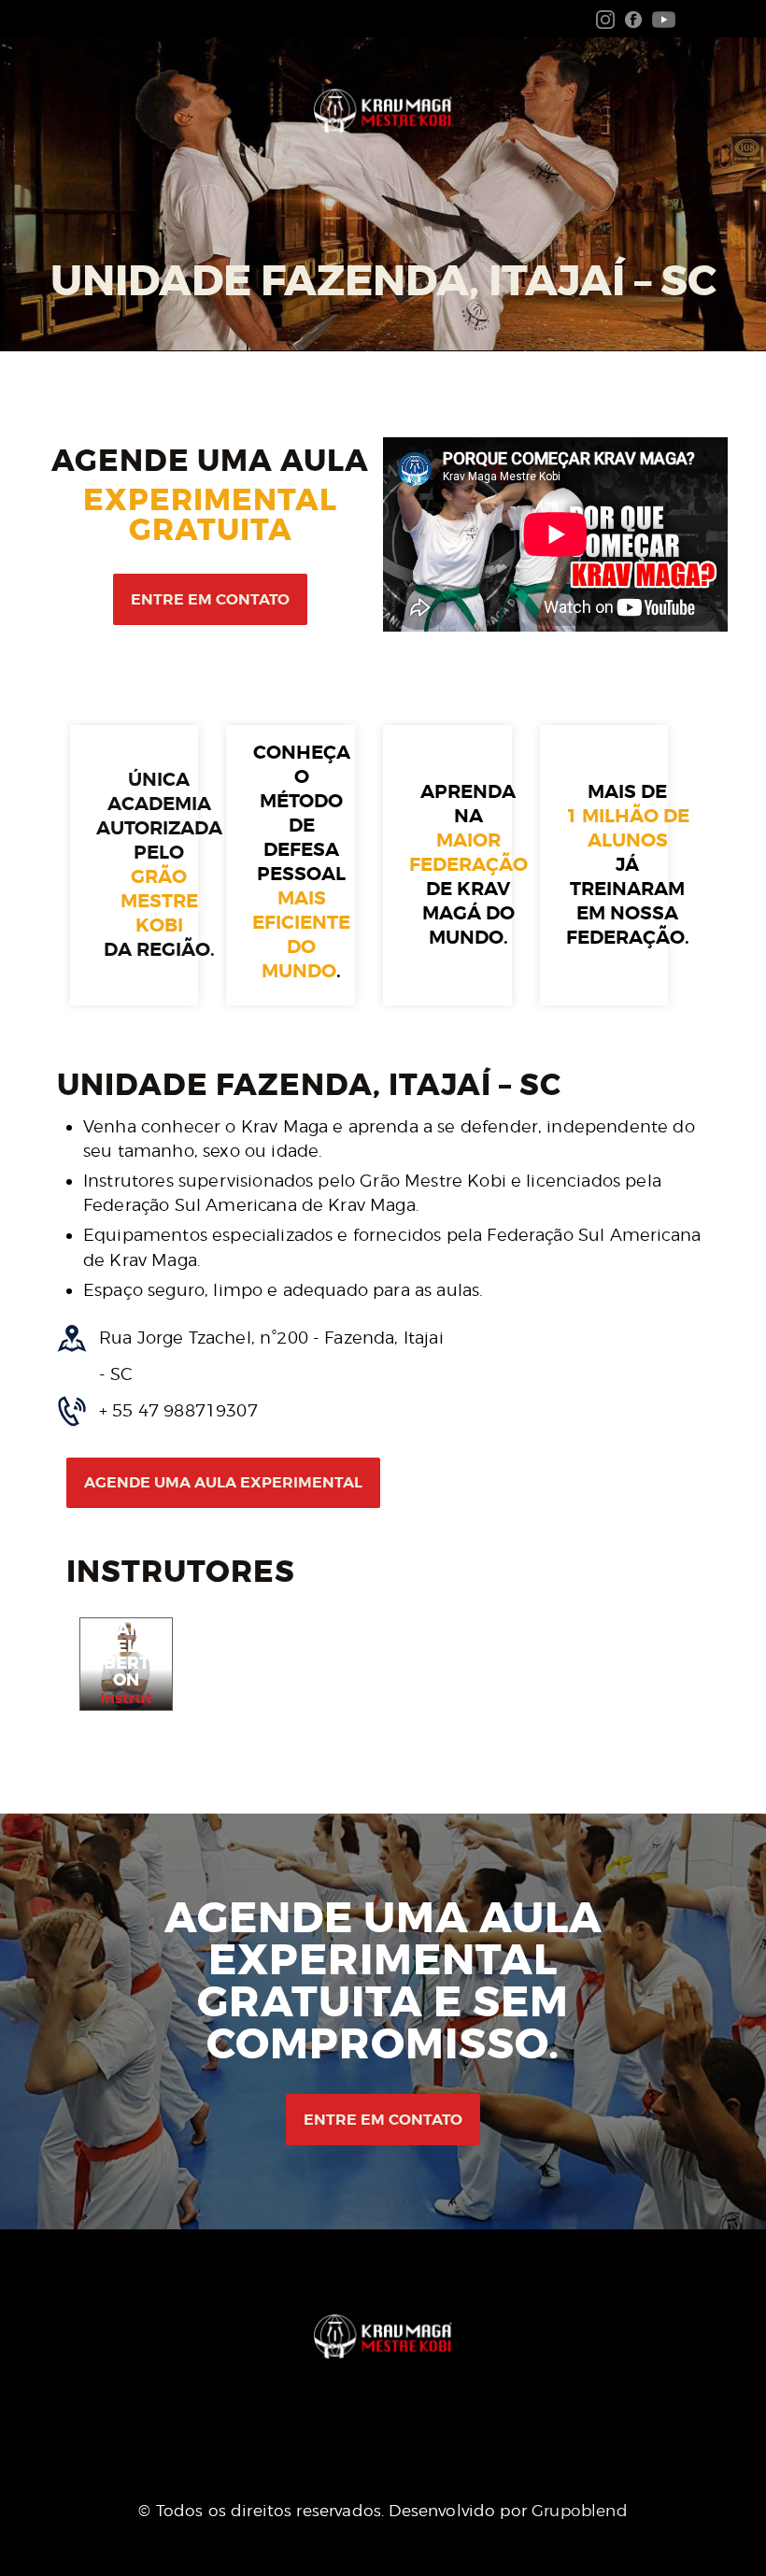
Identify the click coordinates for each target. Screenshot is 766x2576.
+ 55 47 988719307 (178, 1410)
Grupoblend (580, 2511)
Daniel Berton (126, 1655)
